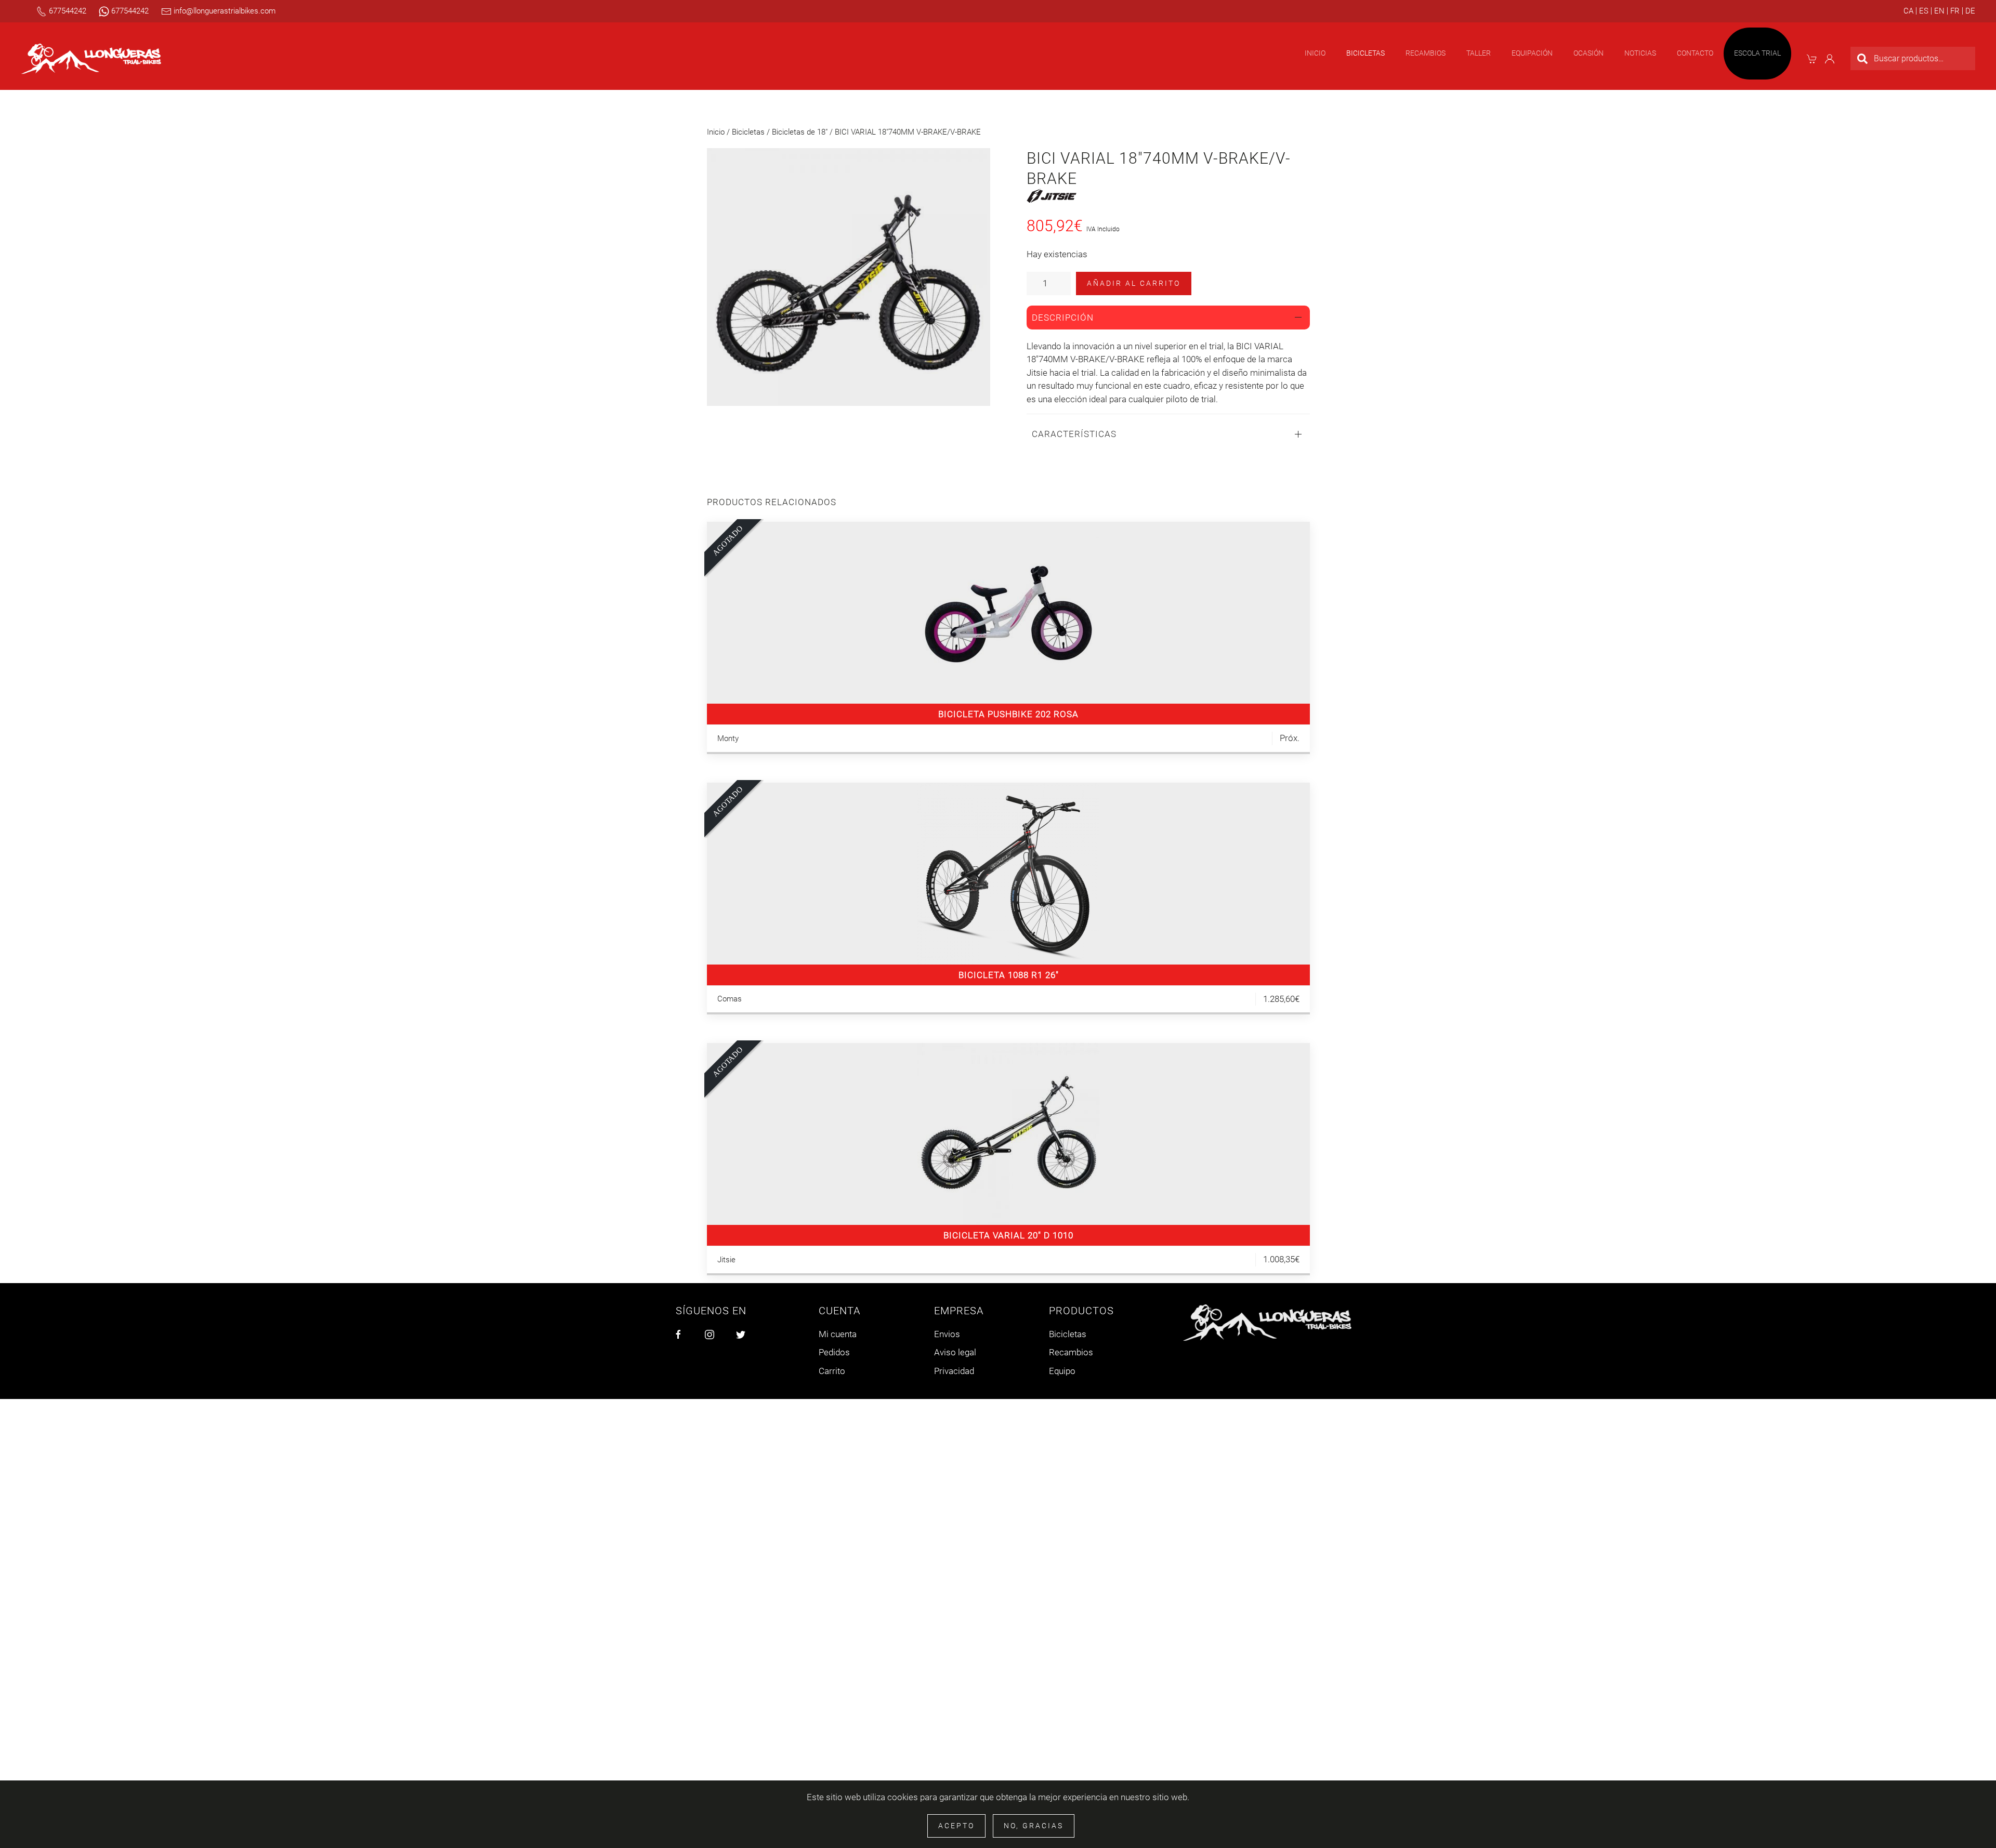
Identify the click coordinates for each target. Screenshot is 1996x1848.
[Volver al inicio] (91, 59)
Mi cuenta (838, 1334)
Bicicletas (748, 132)
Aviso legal (955, 1352)
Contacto (1695, 53)
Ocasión (1588, 53)
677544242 (67, 11)
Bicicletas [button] (1365, 53)
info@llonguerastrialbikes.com (224, 11)
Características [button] (1074, 434)
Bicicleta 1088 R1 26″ (1009, 975)
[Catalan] (1908, 11)
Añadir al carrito (1134, 283)
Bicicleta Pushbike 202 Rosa (1008, 714)
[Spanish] (1922, 11)
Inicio (1315, 53)
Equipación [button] (1532, 53)
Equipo (1062, 1371)
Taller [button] (1479, 53)
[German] (1969, 11)
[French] (1953, 11)
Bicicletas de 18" (800, 132)
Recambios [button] (1426, 53)
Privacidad (954, 1371)
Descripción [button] (1063, 318)
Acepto (956, 1826)
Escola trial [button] (1757, 53)
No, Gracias (1034, 1826)
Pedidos (834, 1352)
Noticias (1640, 53)
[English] (1938, 11)
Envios (947, 1334)
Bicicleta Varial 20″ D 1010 (1008, 1235)
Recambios (1071, 1352)
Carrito (832, 1371)
